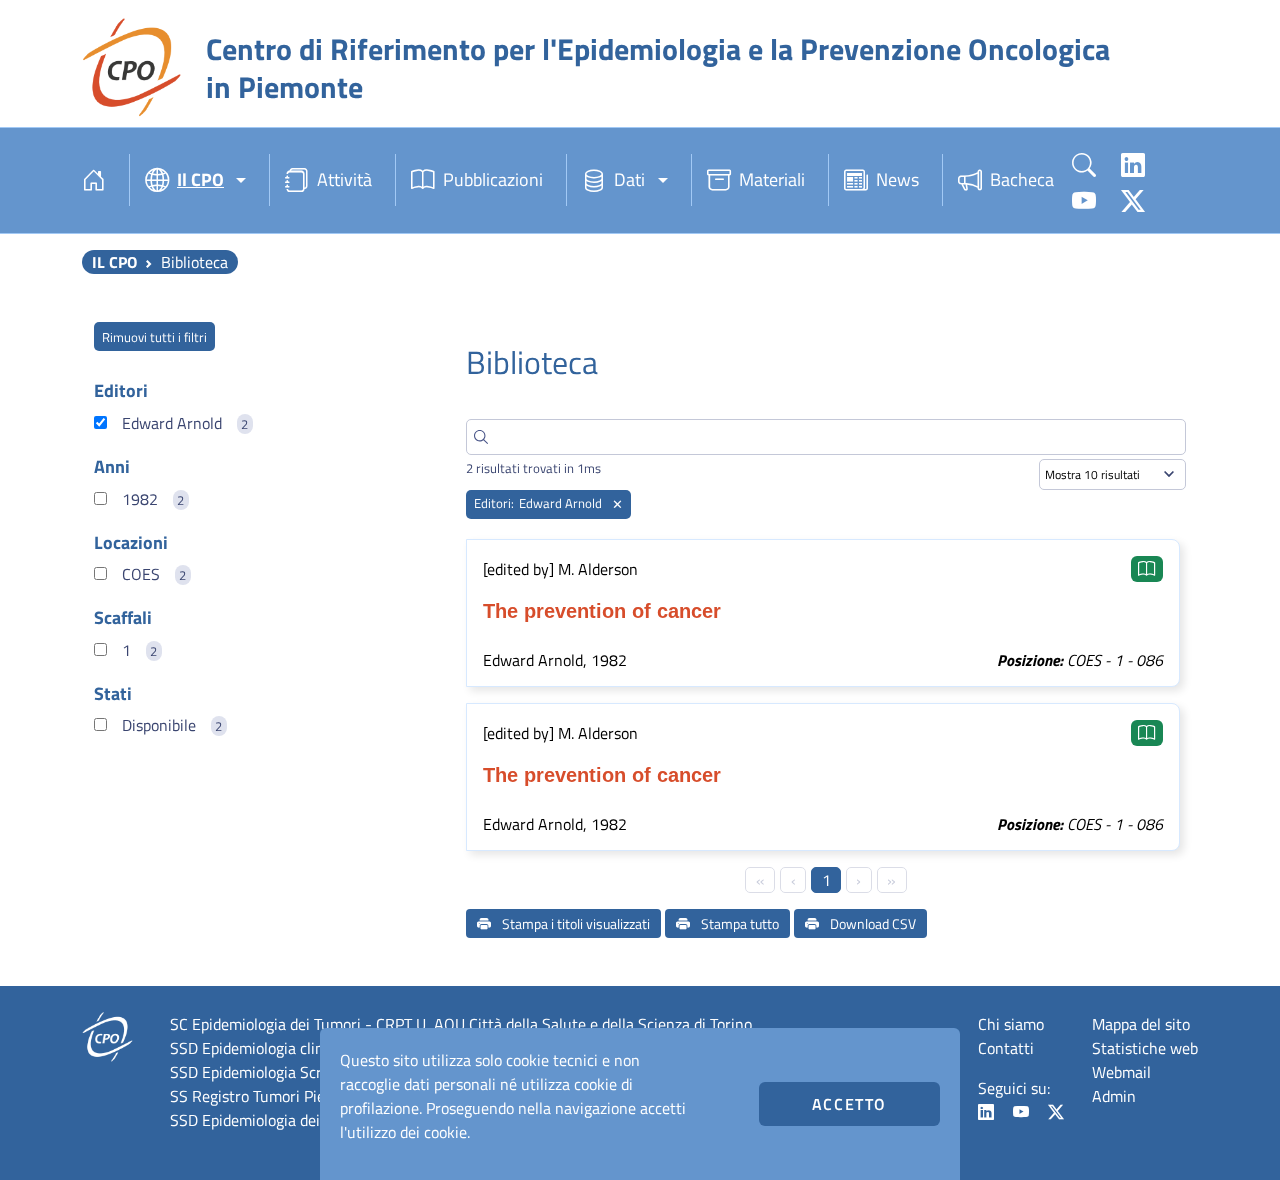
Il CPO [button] (200, 179)
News (897, 179)
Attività (344, 179)
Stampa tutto (738, 923)
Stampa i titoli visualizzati (574, 923)
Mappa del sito (1141, 1024)
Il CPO (114, 262)
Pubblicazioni (493, 179)
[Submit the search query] (481, 437)
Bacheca (1022, 179)
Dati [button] (629, 179)
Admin (1114, 1096)
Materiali (772, 179)
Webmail (1121, 1072)
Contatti (1006, 1048)
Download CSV (871, 923)
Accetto (849, 1104)
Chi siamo (1011, 1024)
